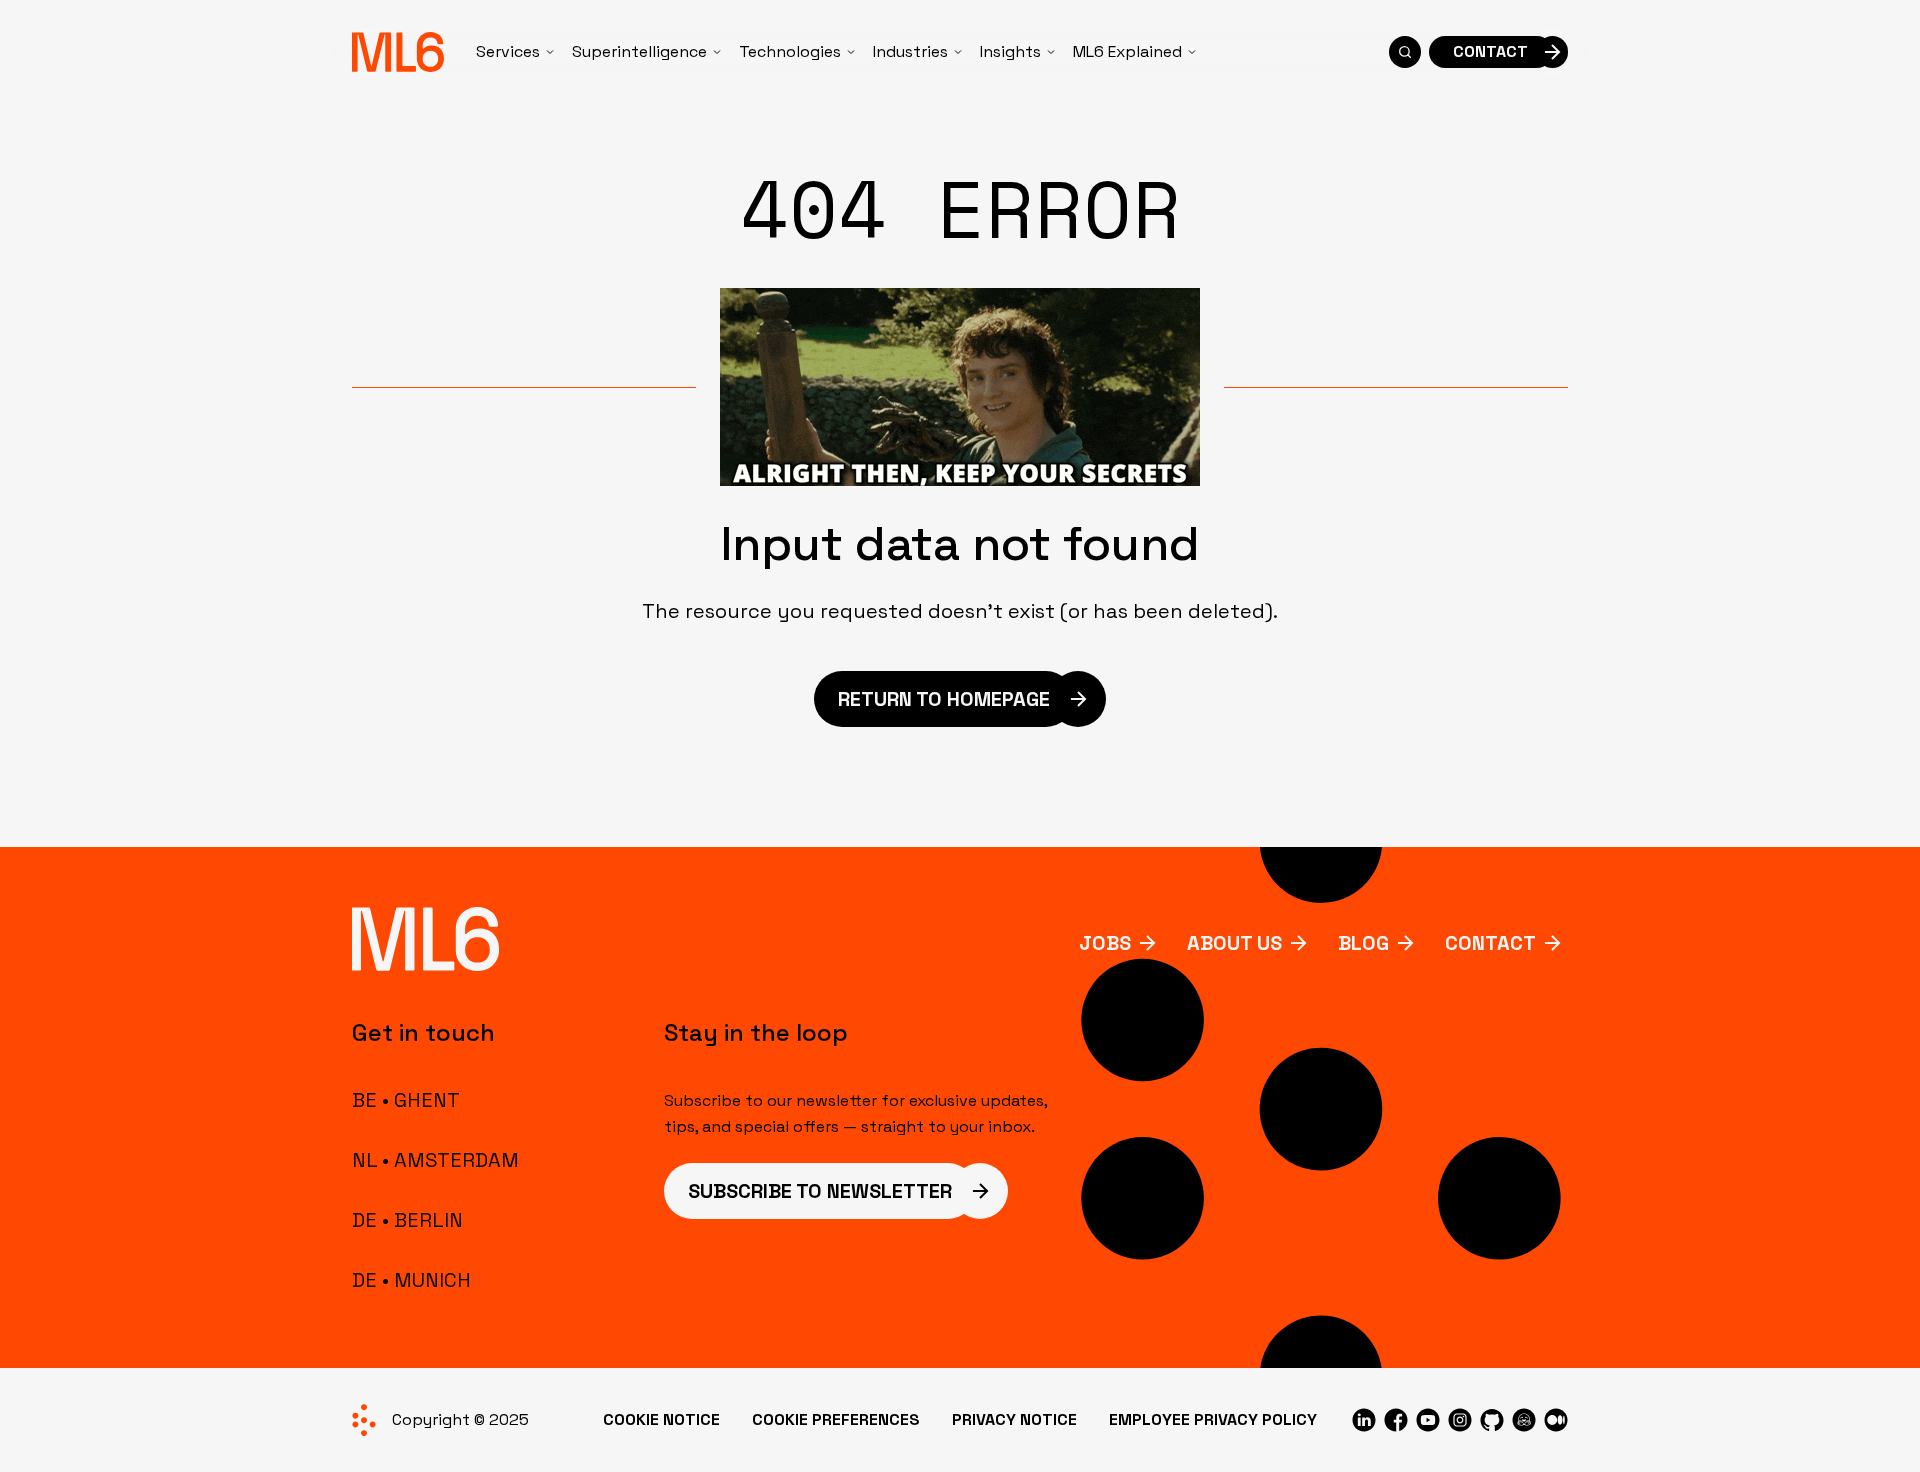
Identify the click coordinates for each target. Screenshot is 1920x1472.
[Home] (398, 52)
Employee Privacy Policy (1213, 1419)
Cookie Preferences (836, 1419)
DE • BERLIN (407, 1220)
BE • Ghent (406, 1100)
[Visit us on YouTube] (1428, 1420)
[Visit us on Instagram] (1460, 1420)
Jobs (1105, 943)
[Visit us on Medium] (1556, 1420)
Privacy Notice (1014, 1419)
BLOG (1363, 943)
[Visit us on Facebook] (1396, 1420)
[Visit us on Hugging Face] (1524, 1420)
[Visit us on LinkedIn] (1364, 1420)
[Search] (1405, 52)
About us (1234, 943)
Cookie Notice (661, 1419)
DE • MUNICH (411, 1280)
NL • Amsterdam (435, 1160)
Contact (1490, 943)
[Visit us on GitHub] (1492, 1420)
